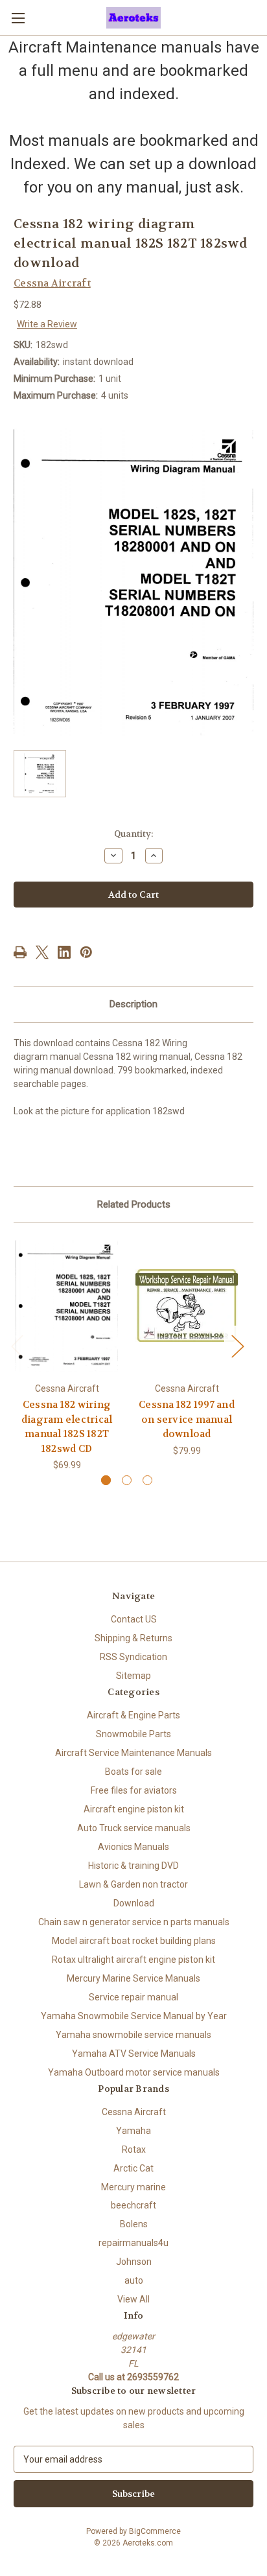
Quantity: (133, 834)
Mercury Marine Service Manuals (133, 1978)
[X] (42, 952)
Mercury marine (133, 2187)
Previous (17, 1345)
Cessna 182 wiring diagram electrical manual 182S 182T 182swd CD (67, 1427)
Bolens (134, 2224)
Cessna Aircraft (134, 2112)
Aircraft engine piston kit (134, 1809)
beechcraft (133, 2205)
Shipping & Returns (133, 1638)
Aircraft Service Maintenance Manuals (133, 1753)
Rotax (134, 2149)
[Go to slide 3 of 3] (147, 1480)
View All (133, 2299)
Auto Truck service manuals (134, 1828)
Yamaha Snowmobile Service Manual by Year (134, 2016)
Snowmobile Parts (133, 1734)
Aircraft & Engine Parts (133, 1715)
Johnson (134, 2262)
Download (134, 1903)
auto (134, 2280)
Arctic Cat (133, 2168)
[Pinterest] (86, 952)
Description (133, 1004)
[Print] (20, 952)
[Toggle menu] (18, 18)
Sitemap (133, 1676)
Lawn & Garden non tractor (133, 1884)
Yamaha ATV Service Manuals (134, 2054)
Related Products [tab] (134, 1204)
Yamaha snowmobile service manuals (133, 2035)
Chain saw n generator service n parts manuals (134, 1922)
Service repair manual (133, 1997)
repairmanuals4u (133, 2243)
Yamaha (133, 2131)
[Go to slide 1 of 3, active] (106, 1480)
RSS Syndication (133, 1657)
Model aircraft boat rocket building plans (134, 1941)
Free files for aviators (134, 1790)
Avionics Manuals (133, 1847)
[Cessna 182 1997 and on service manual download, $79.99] (187, 1306)
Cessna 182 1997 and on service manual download (187, 1419)
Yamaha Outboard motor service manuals (134, 2072)
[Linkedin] (64, 952)
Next (237, 1345)
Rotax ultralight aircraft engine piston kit (133, 1960)
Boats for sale (133, 1772)
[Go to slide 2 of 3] (127, 1480)
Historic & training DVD (133, 1866)
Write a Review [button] (47, 324)
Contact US (134, 1619)
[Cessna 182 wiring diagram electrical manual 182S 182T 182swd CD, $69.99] (67, 1306)
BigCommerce (155, 2531)
